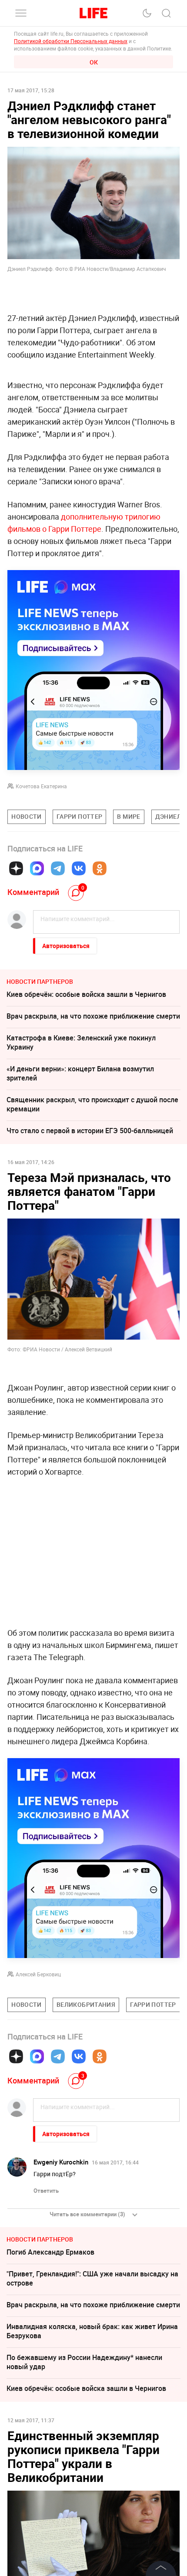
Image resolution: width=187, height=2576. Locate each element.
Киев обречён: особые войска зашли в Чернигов (86, 994)
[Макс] (37, 868)
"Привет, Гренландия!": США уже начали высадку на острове (92, 2278)
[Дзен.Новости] (16, 868)
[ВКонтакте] (79, 868)
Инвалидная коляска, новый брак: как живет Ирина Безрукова (92, 2331)
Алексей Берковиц (38, 1974)
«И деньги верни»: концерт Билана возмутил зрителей (80, 1073)
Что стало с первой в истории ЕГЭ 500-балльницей (90, 1131)
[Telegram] (58, 868)
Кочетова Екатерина (41, 786)
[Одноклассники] (100, 868)
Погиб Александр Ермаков (50, 2252)
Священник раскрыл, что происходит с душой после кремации (92, 1104)
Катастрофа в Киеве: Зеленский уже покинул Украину (81, 1042)
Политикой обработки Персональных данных (71, 41)
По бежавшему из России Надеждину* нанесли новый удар (84, 2362)
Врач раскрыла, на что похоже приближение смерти (93, 1016)
